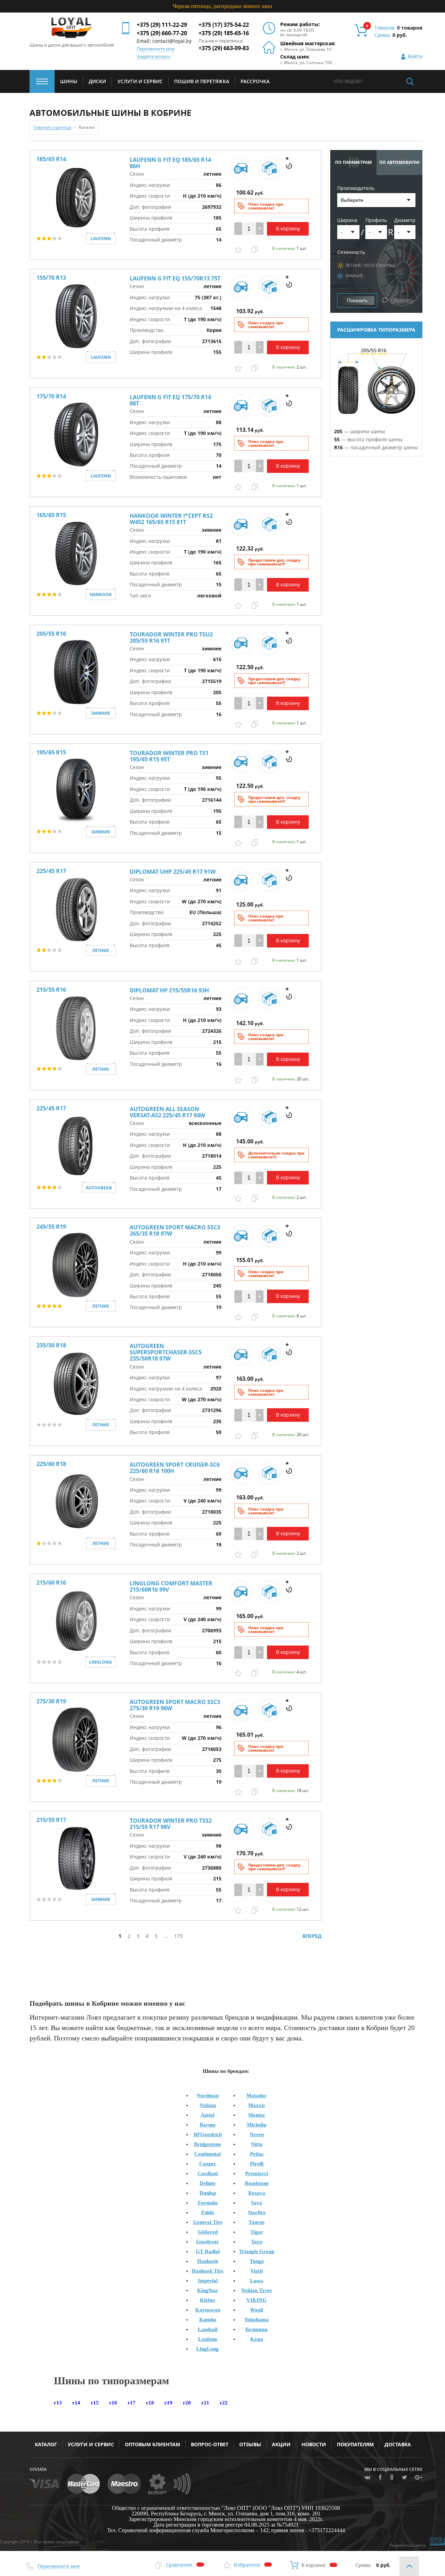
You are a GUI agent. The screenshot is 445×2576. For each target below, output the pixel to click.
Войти (415, 57)
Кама (257, 2339)
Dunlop (208, 2193)
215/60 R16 (51, 1583)
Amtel (208, 2115)
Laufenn (208, 2339)
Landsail (208, 2329)
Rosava (257, 2193)
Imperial (208, 2281)
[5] (60, 239)
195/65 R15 (51, 752)
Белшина (257, 2329)
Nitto (257, 2144)
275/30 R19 (51, 1701)
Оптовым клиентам (152, 2444)
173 (178, 1936)
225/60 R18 (51, 1464)
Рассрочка (255, 81)
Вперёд (312, 1936)
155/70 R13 (51, 278)
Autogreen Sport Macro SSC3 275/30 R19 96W (175, 1705)
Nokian (208, 2105)
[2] (44, 239)
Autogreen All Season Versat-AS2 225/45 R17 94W (167, 1112)
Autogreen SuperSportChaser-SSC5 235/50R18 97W (166, 1352)
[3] (50, 239)
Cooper (208, 2164)
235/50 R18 (51, 1345)
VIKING (257, 2300)
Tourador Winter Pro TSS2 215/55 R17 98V (171, 1824)
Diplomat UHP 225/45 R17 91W (173, 872)
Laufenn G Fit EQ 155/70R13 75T (175, 278)
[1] (39, 239)
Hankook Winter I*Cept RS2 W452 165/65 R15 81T (171, 519)
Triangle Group (257, 2251)
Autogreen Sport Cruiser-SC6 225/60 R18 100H (175, 1468)
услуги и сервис (140, 81)
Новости (314, 2444)
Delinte (208, 2183)
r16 (113, 2403)
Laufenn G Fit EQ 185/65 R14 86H (170, 163)
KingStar (208, 2290)
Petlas (257, 2154)
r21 (205, 2403)
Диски (97, 81)
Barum (208, 2125)
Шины (69, 81)
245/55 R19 (51, 1227)
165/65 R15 (51, 515)
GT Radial (208, 2251)
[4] (55, 239)
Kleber (208, 2300)
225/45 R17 (51, 871)
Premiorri (257, 2173)
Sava (257, 2203)
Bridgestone (208, 2144)
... (166, 1936)
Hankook (208, 2261)
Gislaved (208, 2232)
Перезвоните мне (156, 49)
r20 (187, 2403)
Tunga (257, 2261)
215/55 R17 (51, 1820)
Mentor (257, 2115)
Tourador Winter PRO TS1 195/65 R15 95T (169, 756)
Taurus (257, 2222)
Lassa (257, 2281)
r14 (76, 2403)
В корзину (288, 228)
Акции (281, 2444)
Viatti (257, 2271)
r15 (95, 2403)
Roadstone (257, 2183)
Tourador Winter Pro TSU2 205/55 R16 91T (171, 637)
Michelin (257, 2125)
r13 (58, 2403)
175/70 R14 (51, 396)
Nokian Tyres (257, 2290)
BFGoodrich (208, 2134)
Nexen (257, 2134)
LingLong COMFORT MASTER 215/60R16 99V (171, 1586)
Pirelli (257, 2164)
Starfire (257, 2212)
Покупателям (355, 2444)
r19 (168, 2403)
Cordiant (208, 2173)
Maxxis (257, 2105)
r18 (150, 2403)
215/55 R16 (51, 990)
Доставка (398, 2444)
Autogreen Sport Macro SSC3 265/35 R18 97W (175, 1230)
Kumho (208, 2320)
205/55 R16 (51, 634)
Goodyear (208, 2242)
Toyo (257, 2242)
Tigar (257, 2232)
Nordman (208, 2095)
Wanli (257, 2310)
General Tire (208, 2222)
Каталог (46, 2444)
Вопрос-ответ (210, 2444)
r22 (224, 2403)
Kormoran (208, 2310)
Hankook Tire (208, 2271)
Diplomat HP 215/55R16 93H (169, 990)
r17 (132, 2403)
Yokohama (257, 2320)
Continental (208, 2154)
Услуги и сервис (91, 2444)
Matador (257, 2095)
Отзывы (250, 2444)
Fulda (208, 2212)
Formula (208, 2203)
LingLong (208, 2349)
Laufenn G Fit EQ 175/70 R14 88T (170, 400)
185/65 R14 (51, 159)
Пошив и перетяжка (202, 81)
